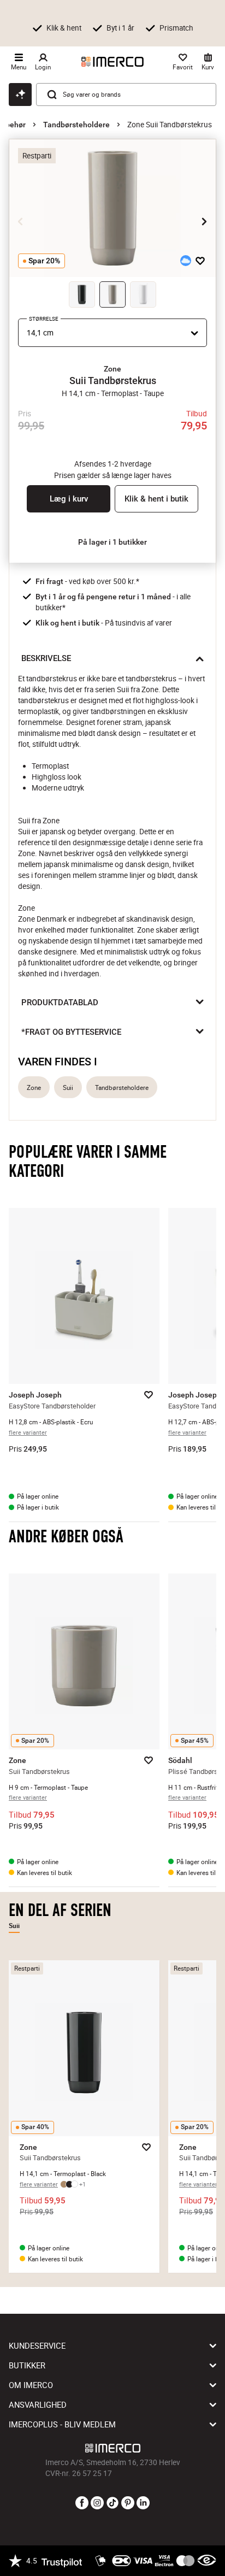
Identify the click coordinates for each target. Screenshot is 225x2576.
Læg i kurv (69, 499)
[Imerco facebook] (82, 2503)
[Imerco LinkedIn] (143, 2503)
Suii (68, 1087)
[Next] (204, 221)
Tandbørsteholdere (76, 125)
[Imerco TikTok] (112, 2503)
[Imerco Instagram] (97, 2503)
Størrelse (44, 319)
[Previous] (21, 221)
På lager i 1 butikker (112, 542)
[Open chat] (20, 95)
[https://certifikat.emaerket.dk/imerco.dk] (207, 2561)
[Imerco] (112, 62)
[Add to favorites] (200, 261)
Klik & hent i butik (156, 499)
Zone (34, 1087)
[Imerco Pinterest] (128, 2503)
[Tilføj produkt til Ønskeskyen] (186, 261)
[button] (112, 369)
